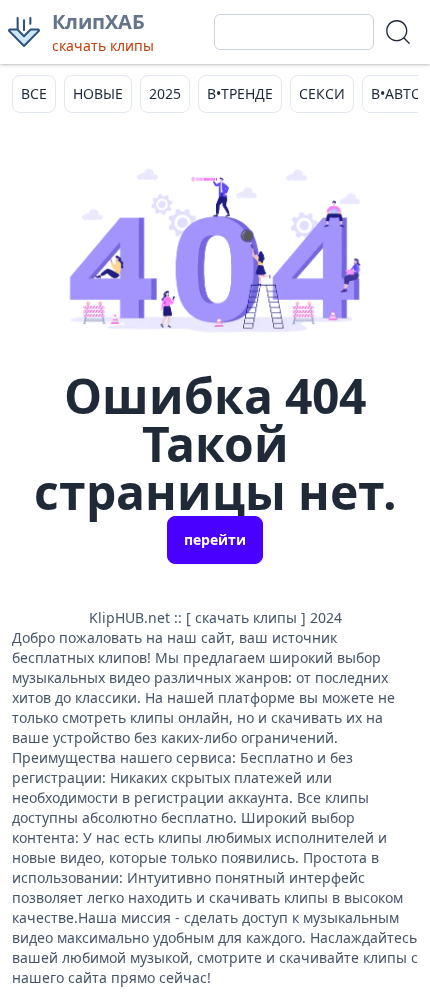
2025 (165, 93)
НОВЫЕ (98, 93)
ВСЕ (34, 93)
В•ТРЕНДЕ (240, 93)
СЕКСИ (322, 93)
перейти (215, 539)
